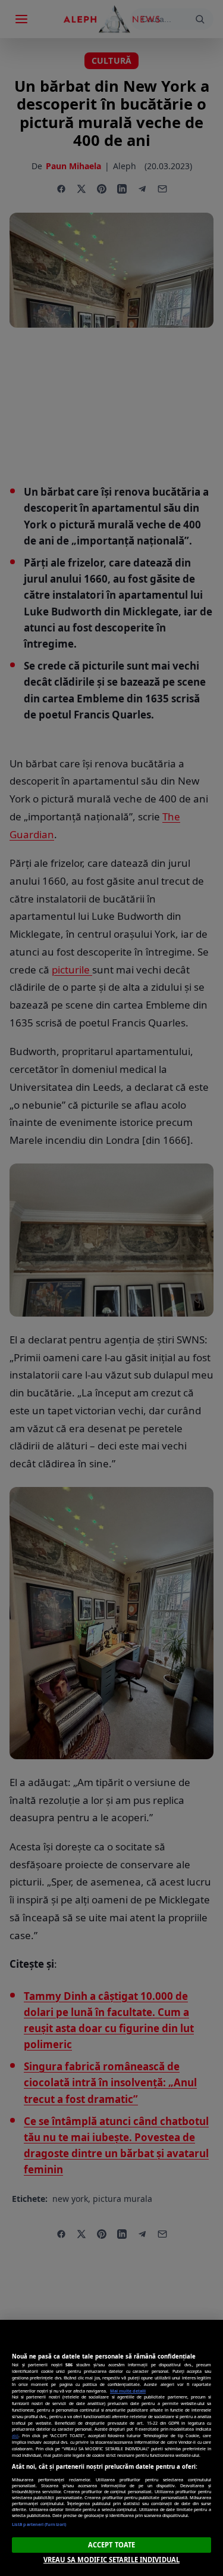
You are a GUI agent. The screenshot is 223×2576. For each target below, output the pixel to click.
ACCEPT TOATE (111, 2545)
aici (15, 2435)
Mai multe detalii (128, 2391)
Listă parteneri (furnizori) (39, 2524)
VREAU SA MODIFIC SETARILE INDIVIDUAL (111, 2560)
